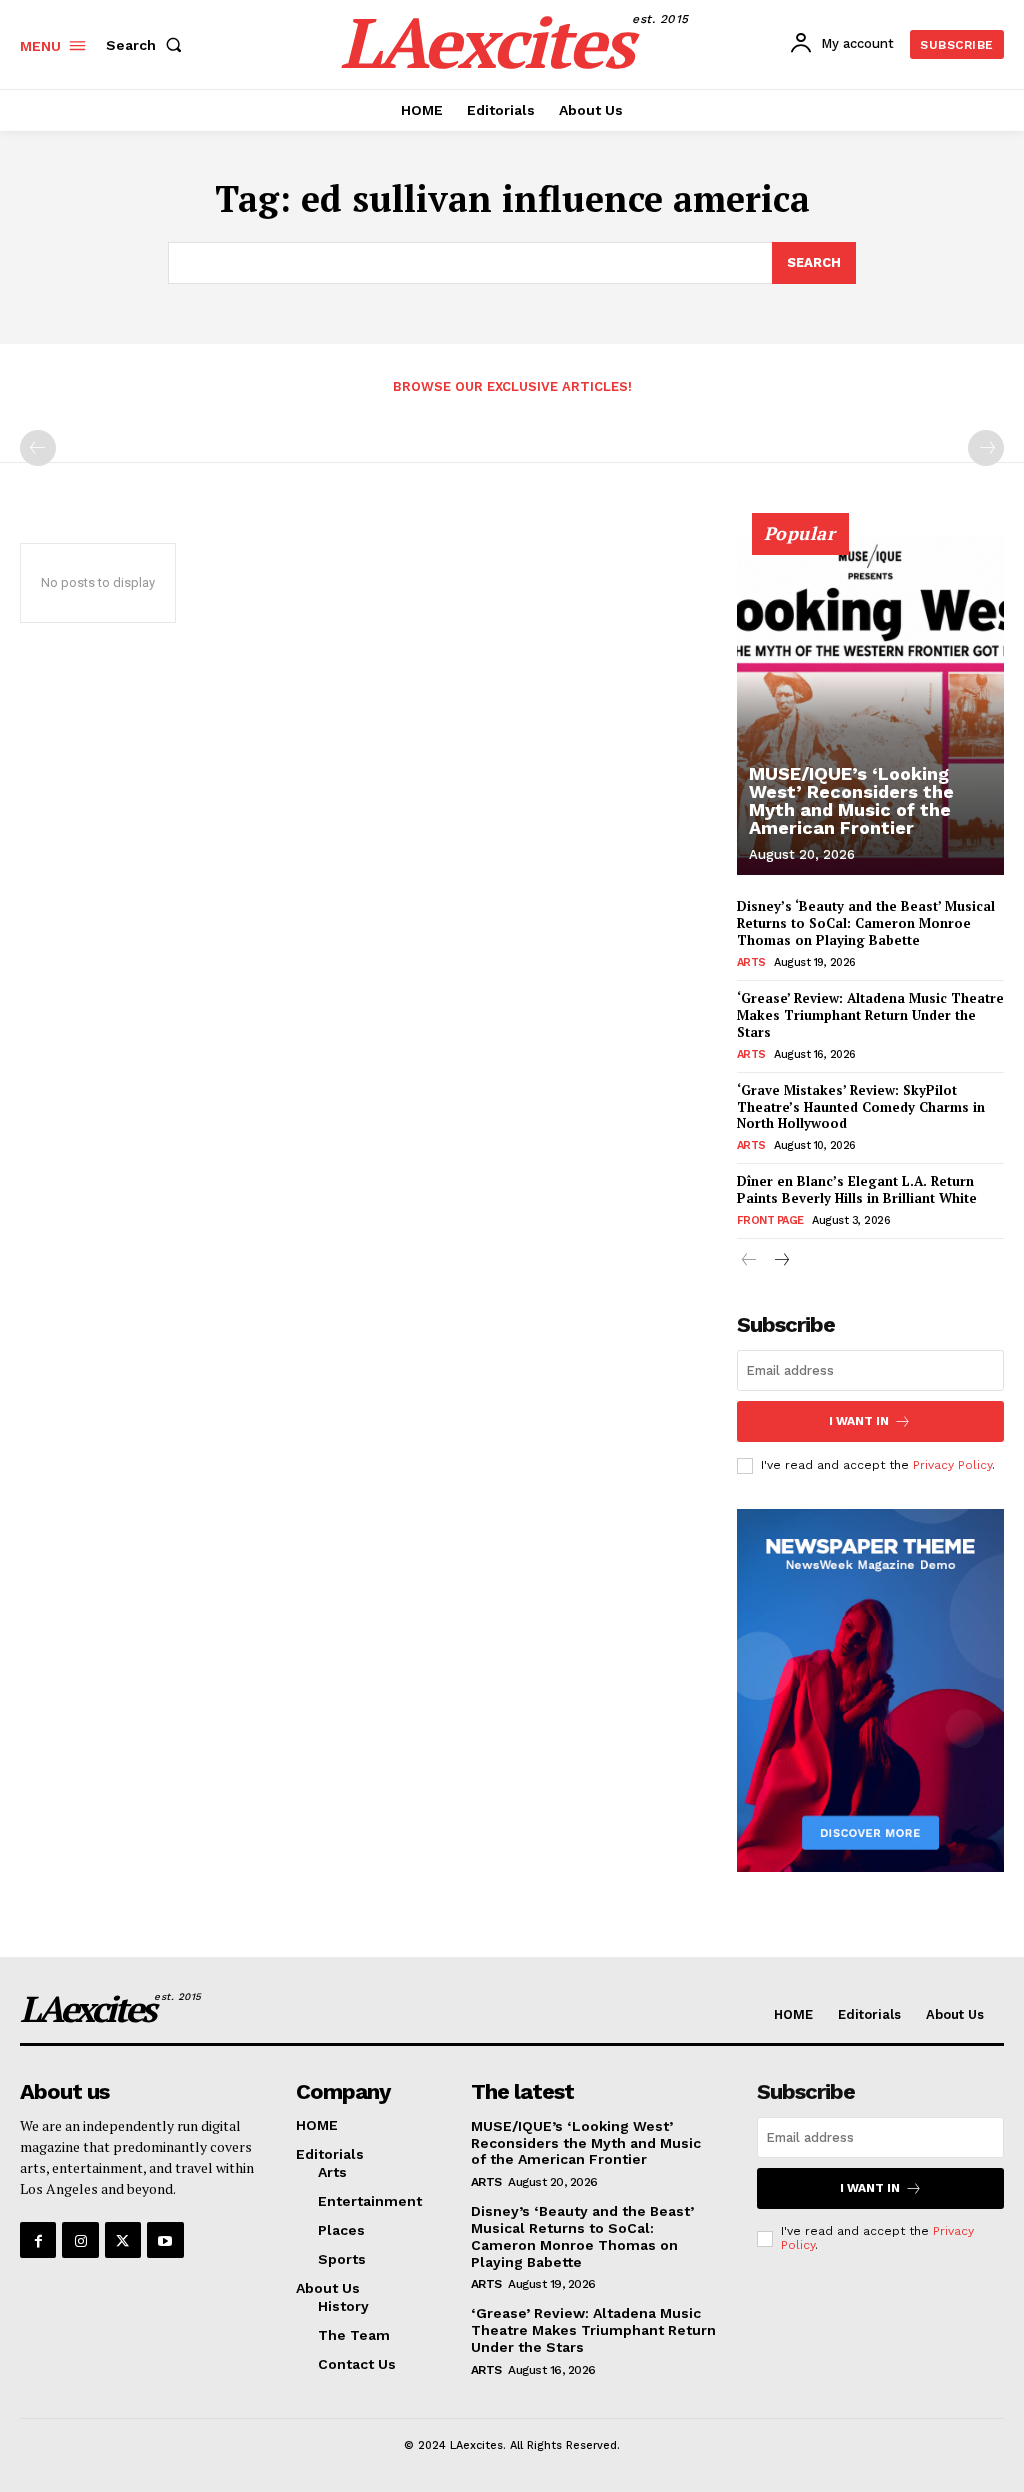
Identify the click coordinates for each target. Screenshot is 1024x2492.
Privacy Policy (952, 1465)
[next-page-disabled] (986, 448)
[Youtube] (165, 2240)
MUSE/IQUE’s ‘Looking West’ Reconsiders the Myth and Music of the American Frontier (851, 800)
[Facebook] (38, 2240)
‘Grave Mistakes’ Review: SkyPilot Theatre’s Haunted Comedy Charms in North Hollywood (861, 1107)
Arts (751, 962)
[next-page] (781, 1261)
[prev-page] (38, 448)
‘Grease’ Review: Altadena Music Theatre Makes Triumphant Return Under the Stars (870, 1015)
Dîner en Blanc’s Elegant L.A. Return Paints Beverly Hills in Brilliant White (857, 1189)
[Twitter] (123, 2240)
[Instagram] (80, 2240)
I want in (859, 1421)
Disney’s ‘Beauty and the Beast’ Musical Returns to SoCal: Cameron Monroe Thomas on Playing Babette (866, 923)
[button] (148, 45)
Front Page (770, 1220)
